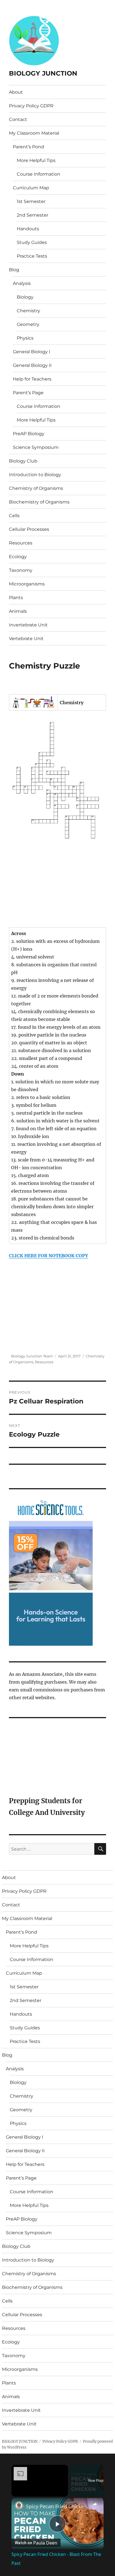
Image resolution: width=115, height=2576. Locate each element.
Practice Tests (32, 256)
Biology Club (23, 461)
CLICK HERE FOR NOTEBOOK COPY (48, 1256)
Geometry (28, 324)
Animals (18, 611)
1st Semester (31, 201)
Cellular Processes (29, 529)
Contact (18, 119)
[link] (19, 2505)
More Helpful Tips (36, 160)
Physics (25, 338)
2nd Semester (33, 215)
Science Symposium (36, 447)
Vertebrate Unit (26, 639)
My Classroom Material (34, 133)
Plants (16, 598)
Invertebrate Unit (28, 625)
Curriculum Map (31, 188)
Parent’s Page (28, 393)
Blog (14, 270)
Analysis (22, 283)
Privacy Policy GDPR (31, 106)
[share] (95, 2504)
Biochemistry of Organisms (39, 502)
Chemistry (28, 311)
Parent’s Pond (28, 147)
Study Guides (32, 242)
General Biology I (32, 352)
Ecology (18, 557)
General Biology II (32, 365)
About (16, 92)
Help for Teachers (32, 379)
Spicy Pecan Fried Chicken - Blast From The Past (57, 2506)
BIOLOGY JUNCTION (43, 73)
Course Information (39, 174)
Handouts (28, 229)
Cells (14, 516)
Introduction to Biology (35, 475)
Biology (25, 297)
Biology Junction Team (32, 1356)
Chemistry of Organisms (36, 488)
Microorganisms (27, 584)
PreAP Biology (29, 434)
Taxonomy (21, 570)
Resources (21, 543)
